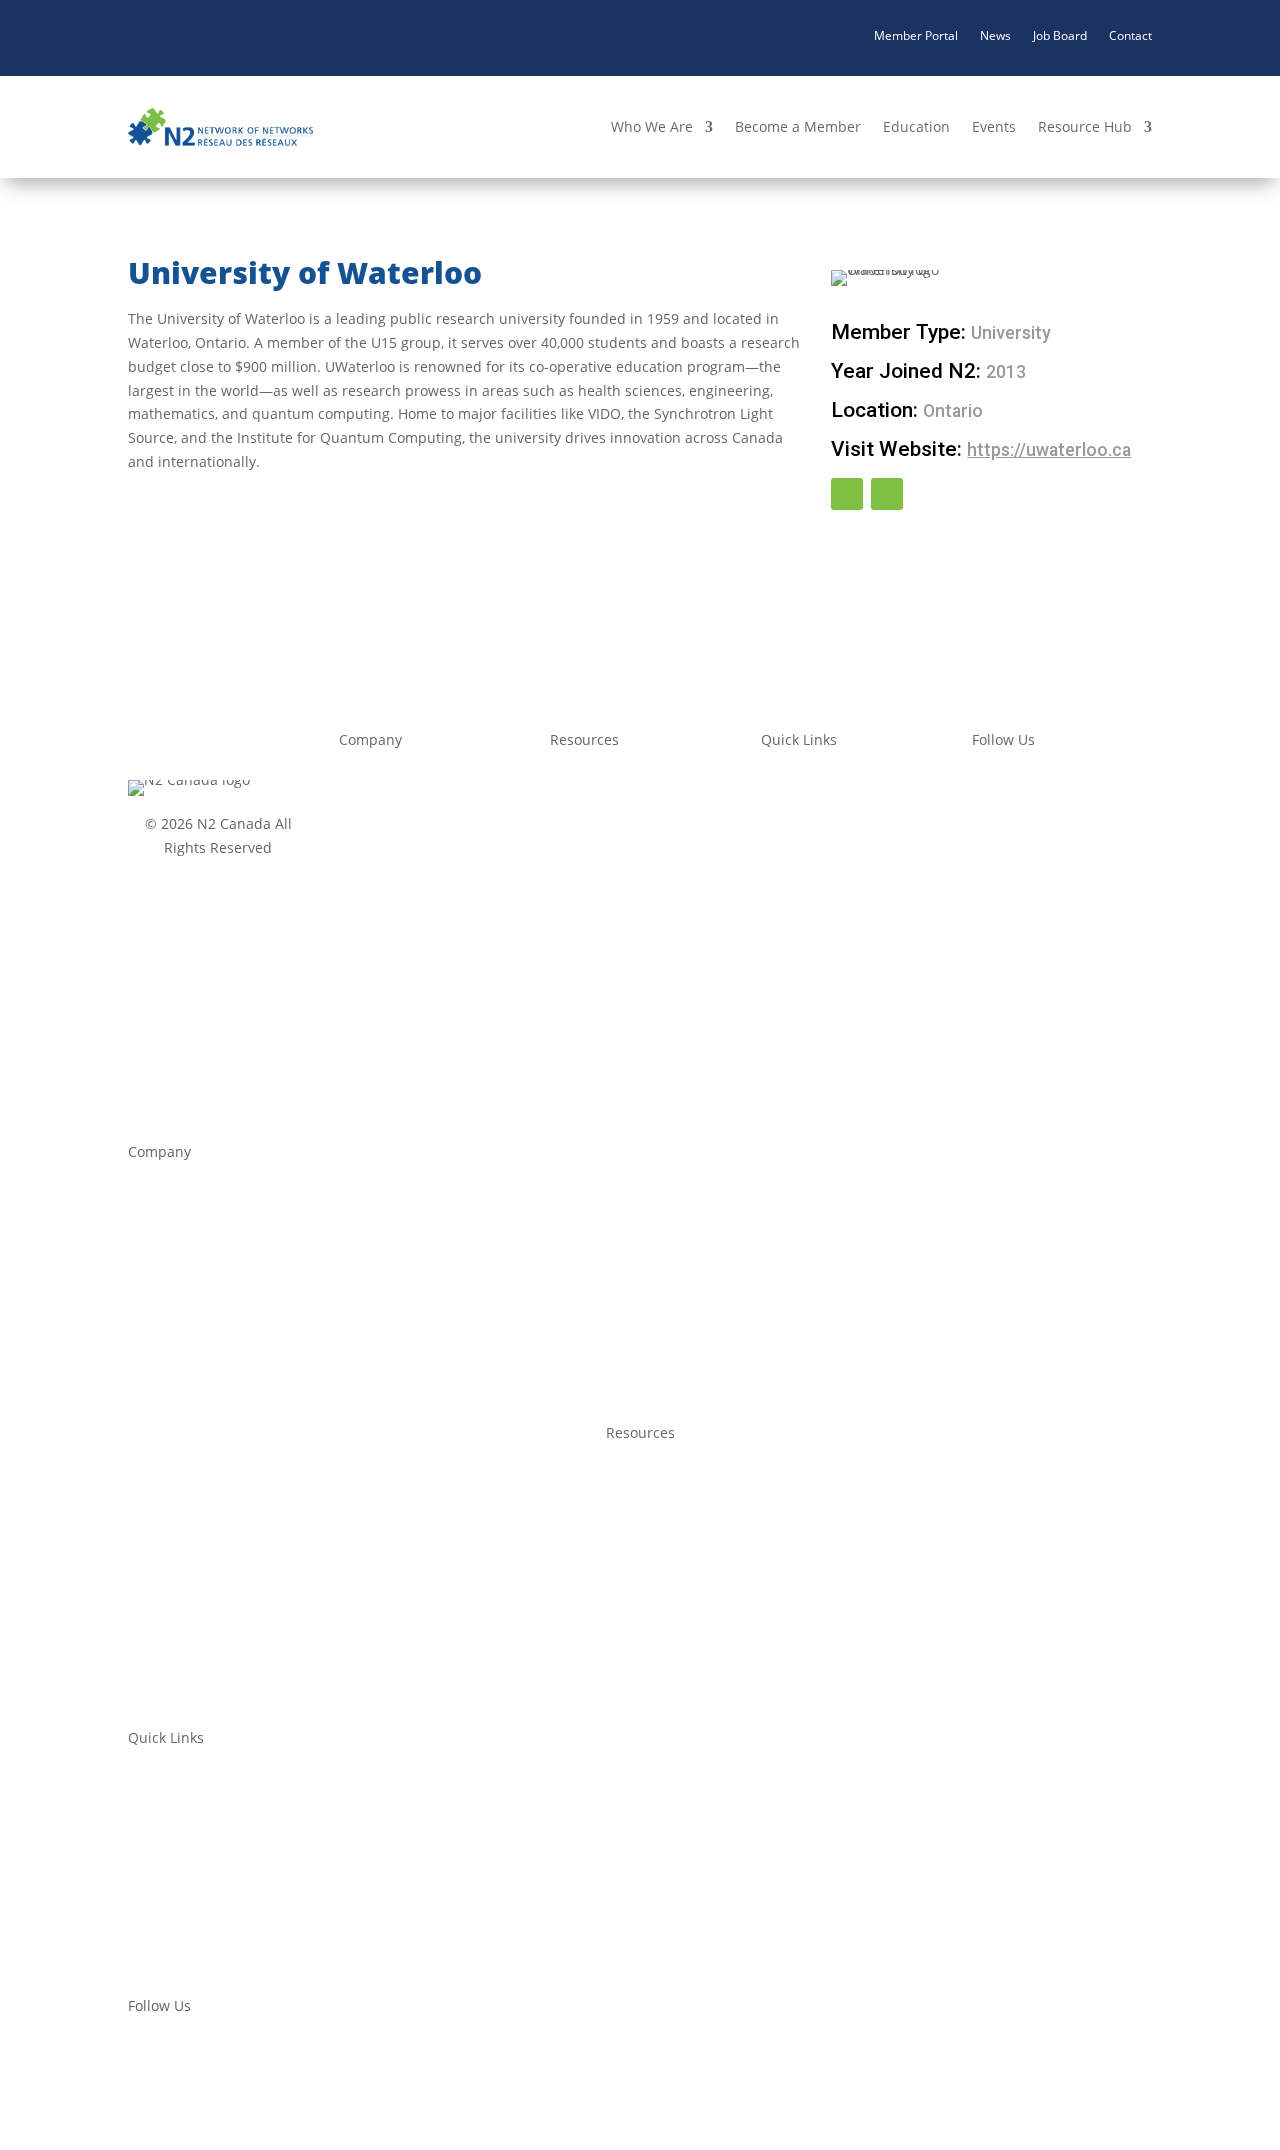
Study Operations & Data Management (257, 1547)
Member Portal (916, 35)
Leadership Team (186, 1266)
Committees (379, 915)
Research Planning (612, 977)
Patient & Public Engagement (225, 1585)
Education (916, 126)
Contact (1130, 35)
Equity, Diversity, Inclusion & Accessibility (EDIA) (287, 1661)
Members (371, 953)
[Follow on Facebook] (847, 494)
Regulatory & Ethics (615, 816)
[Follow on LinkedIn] (887, 494)
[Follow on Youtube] (1028, 783)
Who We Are (652, 126)
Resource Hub (1085, 126)
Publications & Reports (626, 1076)
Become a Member (798, 126)
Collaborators (384, 991)
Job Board (1060, 35)
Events (994, 126)
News (995, 35)
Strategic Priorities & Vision (218, 1228)
